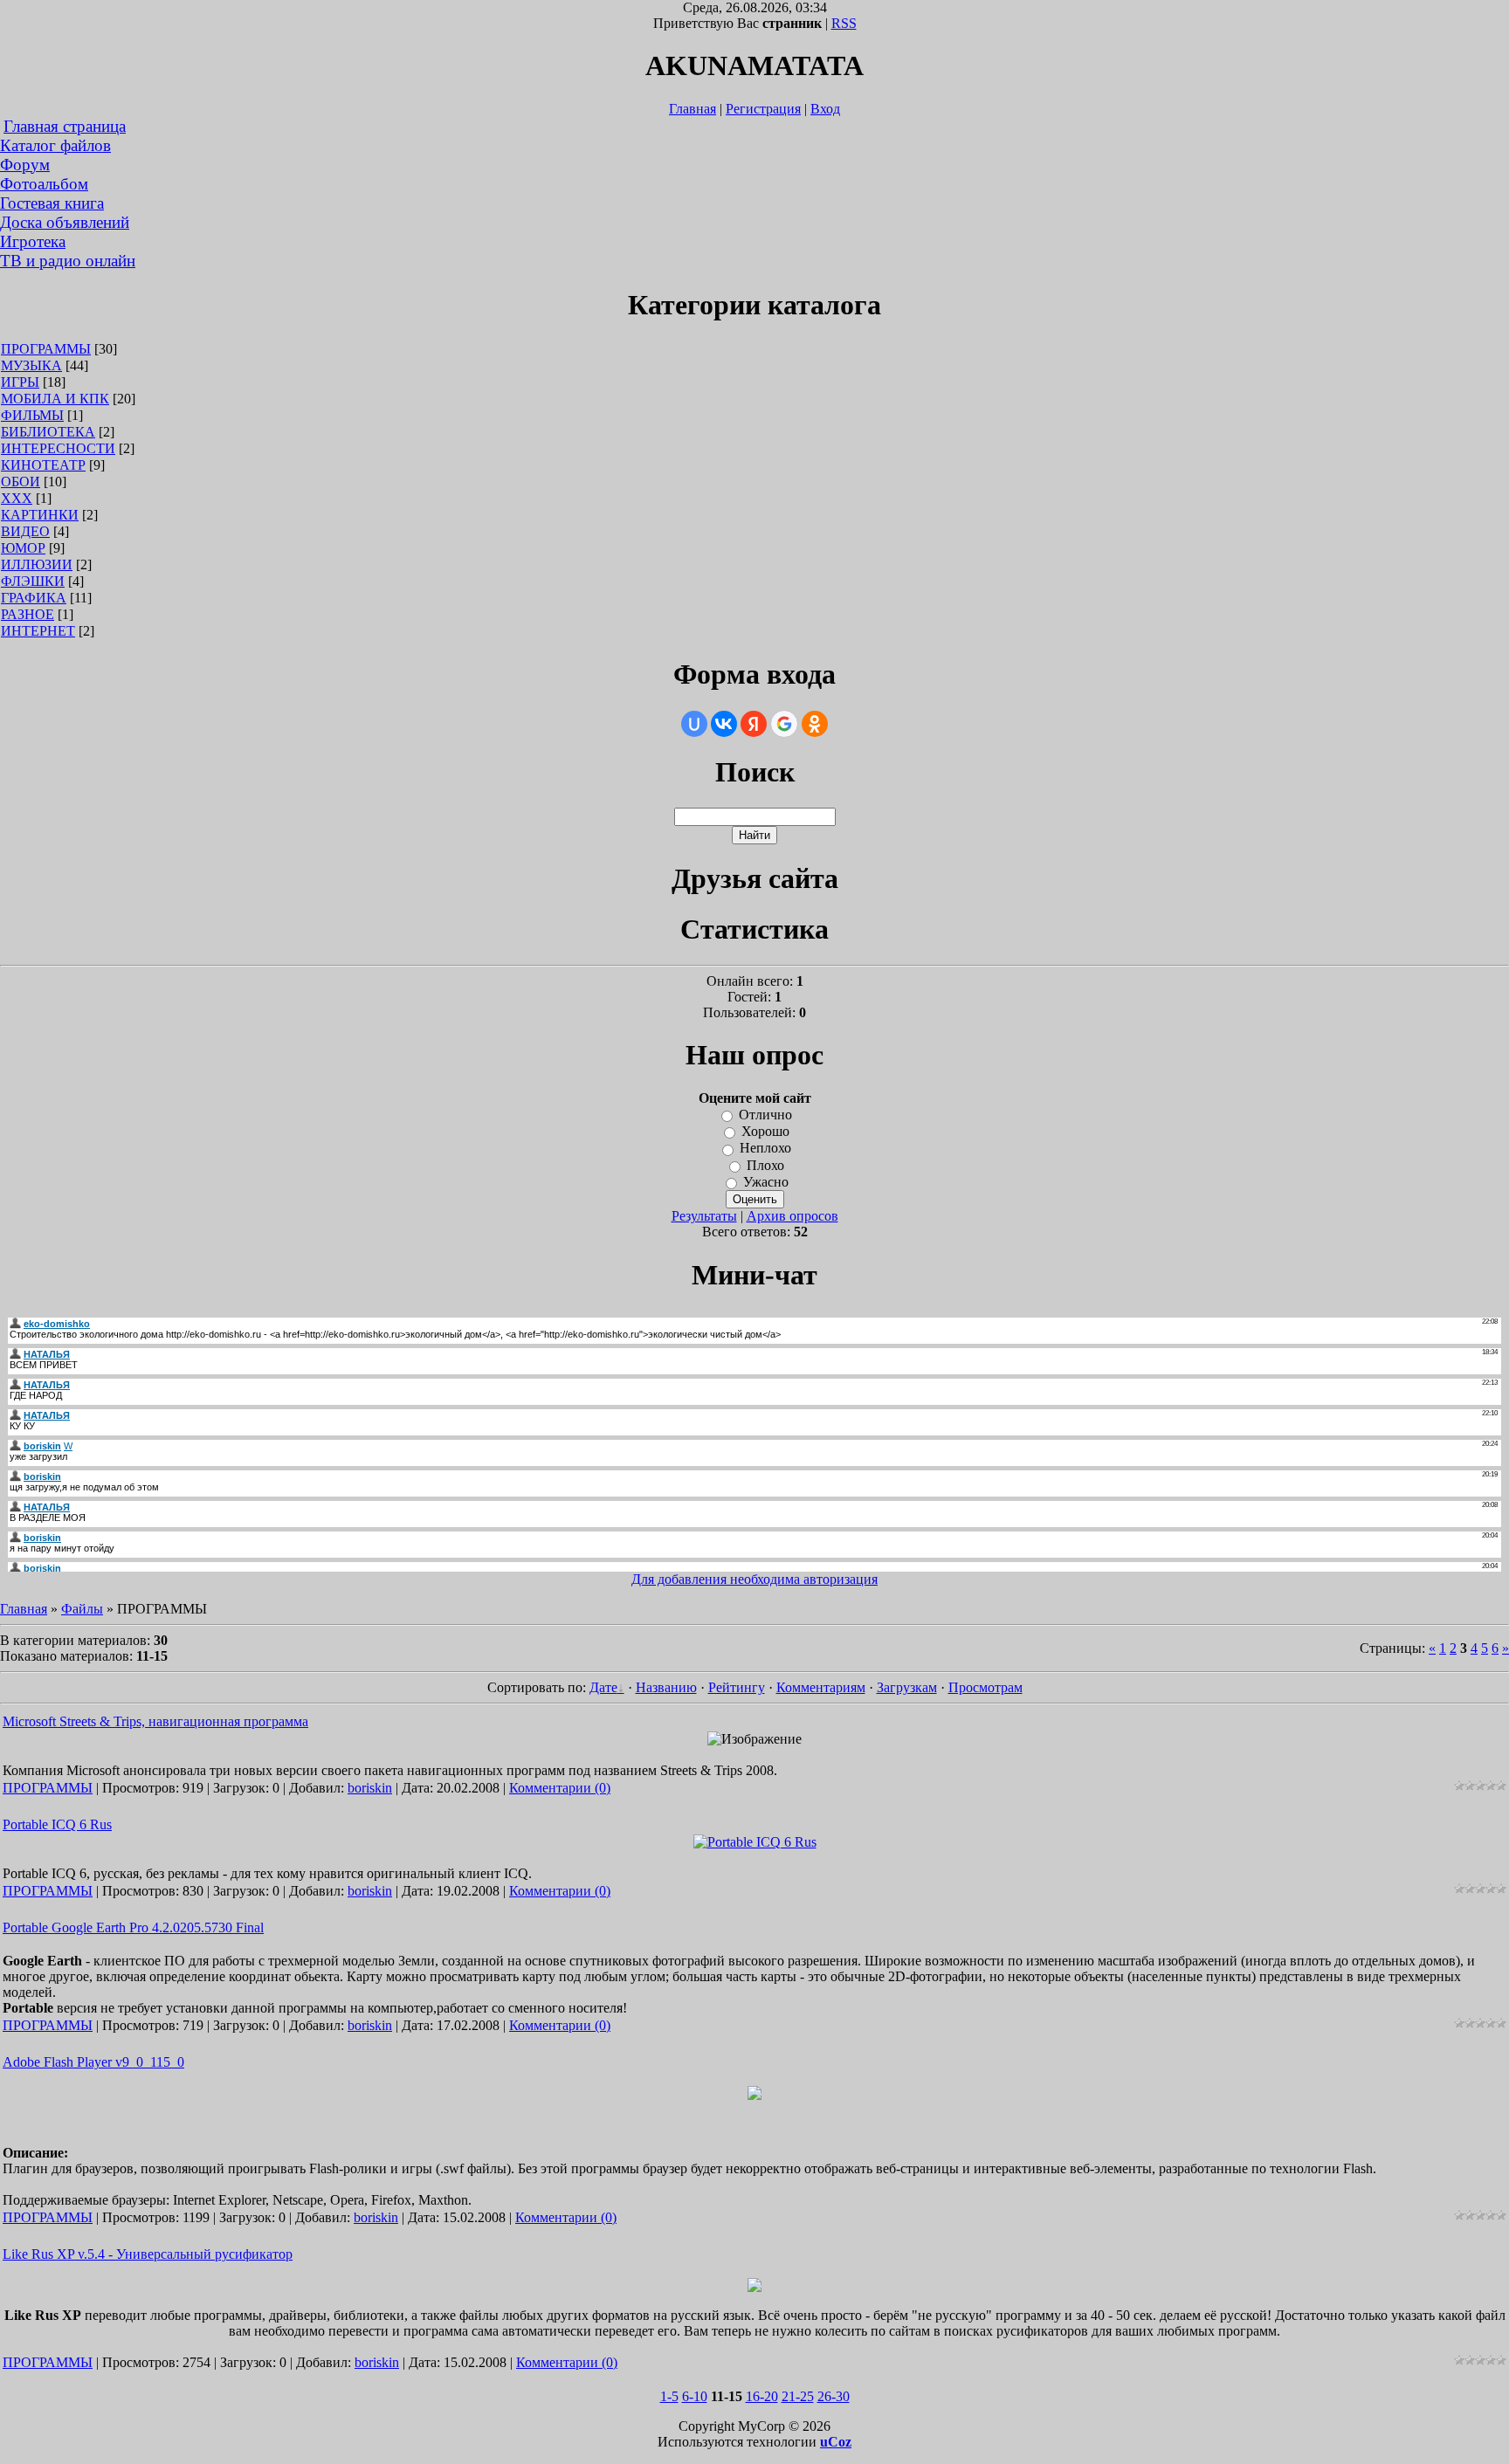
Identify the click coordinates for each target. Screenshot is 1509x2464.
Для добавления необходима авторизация (754, 1579)
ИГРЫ (20, 382)
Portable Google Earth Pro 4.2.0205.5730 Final (133, 1927)
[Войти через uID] (694, 724)
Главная (692, 109)
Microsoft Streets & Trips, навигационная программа (155, 1721)
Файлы (82, 1609)
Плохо (765, 1165)
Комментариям (821, 1687)
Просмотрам (985, 1687)
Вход (825, 109)
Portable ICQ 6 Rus (57, 1824)
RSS (844, 23)
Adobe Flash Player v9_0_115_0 (93, 2062)
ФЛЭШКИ (33, 581)
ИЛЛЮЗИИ (37, 564)
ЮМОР (23, 548)
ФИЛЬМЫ (32, 415)
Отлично (765, 1115)
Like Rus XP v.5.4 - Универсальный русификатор (148, 2254)
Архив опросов (792, 1216)
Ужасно (766, 1182)
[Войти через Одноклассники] (815, 724)
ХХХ (17, 498)
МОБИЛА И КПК (55, 399)
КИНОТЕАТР (43, 465)
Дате (603, 1687)
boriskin (370, 1788)
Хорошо (765, 1131)
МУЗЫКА (31, 365)
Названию (666, 1687)
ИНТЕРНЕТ (38, 631)
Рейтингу (737, 1687)
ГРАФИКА (34, 598)
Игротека (33, 241)
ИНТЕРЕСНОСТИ (58, 448)
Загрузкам (907, 1687)
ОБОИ (21, 482)
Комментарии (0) (560, 1788)
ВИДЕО (25, 531)
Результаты (704, 1216)
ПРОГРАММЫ (46, 349)
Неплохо (765, 1149)
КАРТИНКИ (40, 515)
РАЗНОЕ (28, 614)
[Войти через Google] (784, 724)
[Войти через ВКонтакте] (724, 724)
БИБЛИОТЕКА (48, 432)
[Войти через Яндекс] (754, 724)
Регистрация (763, 109)
